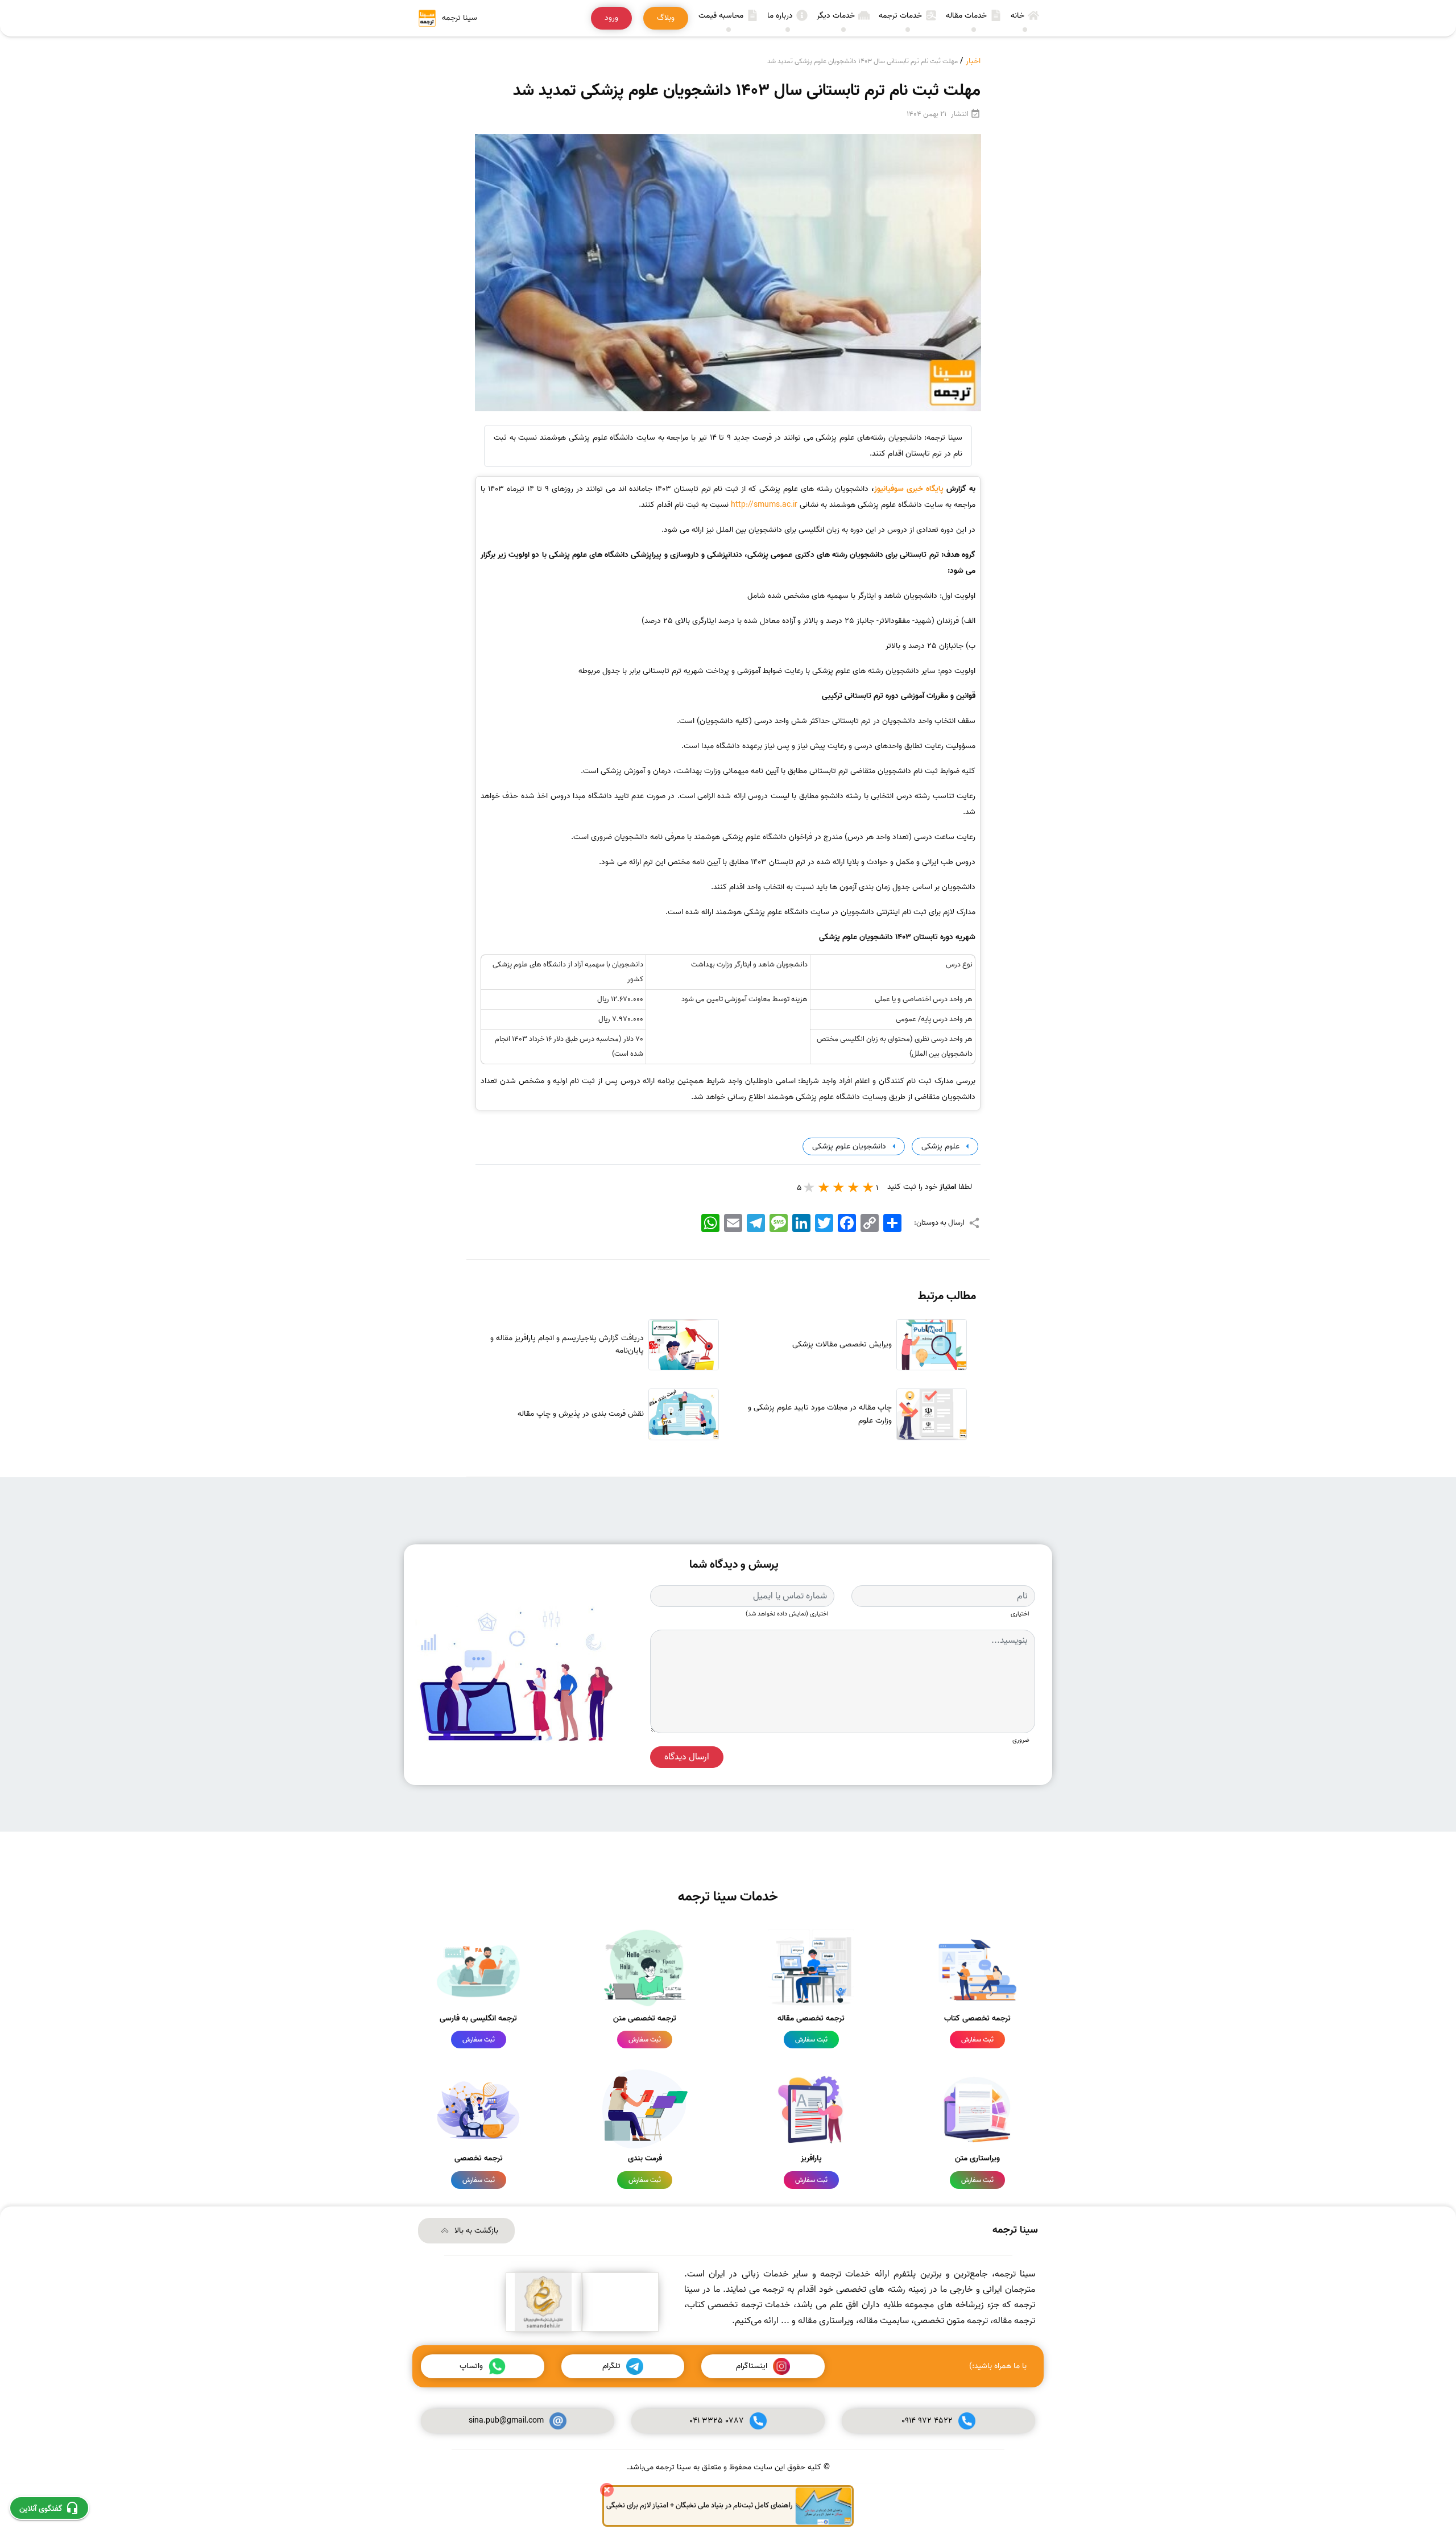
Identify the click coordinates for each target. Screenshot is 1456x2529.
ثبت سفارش (977, 2040)
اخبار (973, 61)
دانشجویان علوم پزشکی (848, 1146)
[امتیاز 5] (809, 1187)
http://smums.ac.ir (764, 505)
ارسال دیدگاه (687, 1757)
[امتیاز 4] (824, 1187)
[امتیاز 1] (868, 1187)
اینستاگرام (752, 2366)
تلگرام (611, 2366)
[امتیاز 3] (839, 1187)
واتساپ (471, 2366)
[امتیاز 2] (854, 1187)
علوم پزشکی (939, 1146)
